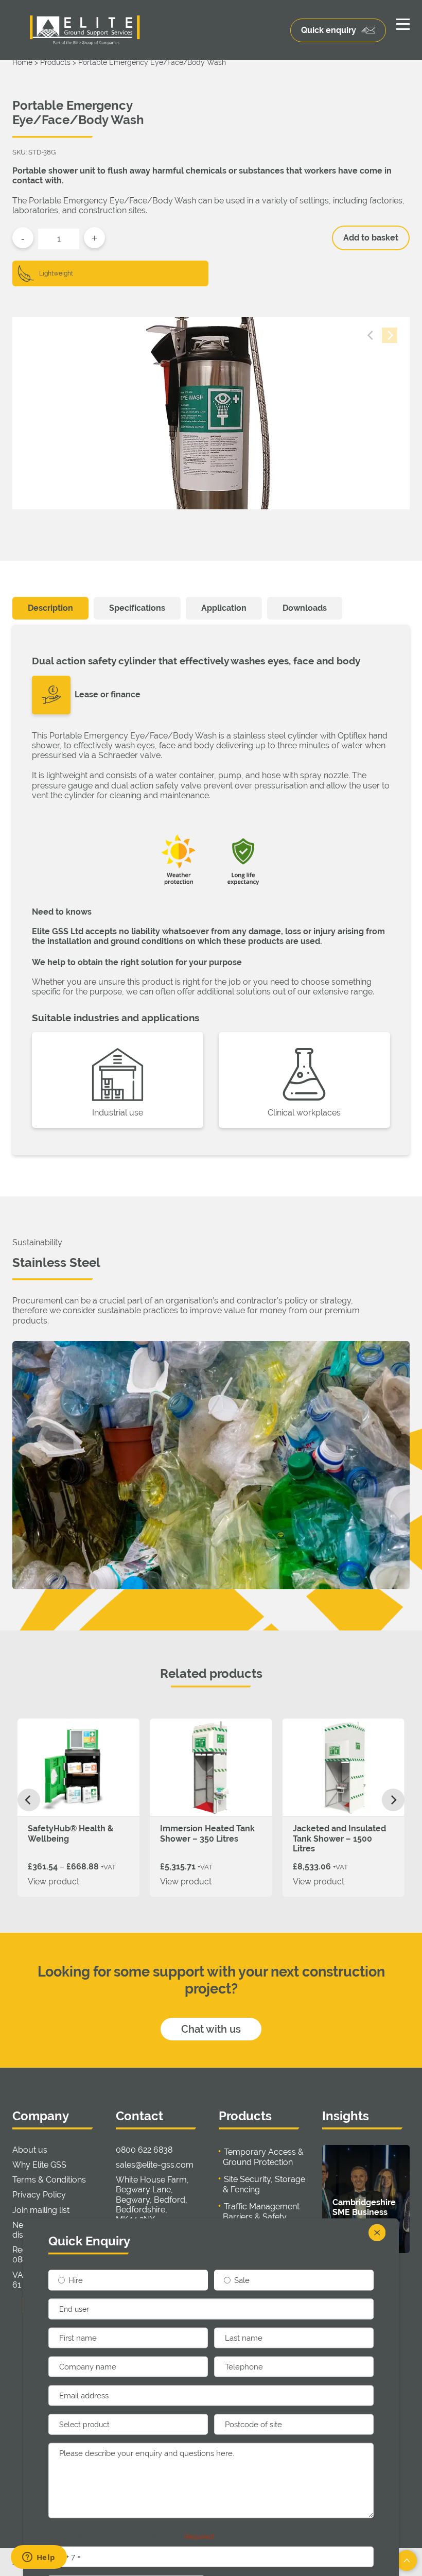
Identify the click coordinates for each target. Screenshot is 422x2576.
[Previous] (29, 1800)
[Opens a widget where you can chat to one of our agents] (39, 2558)
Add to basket (371, 238)
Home (22, 62)
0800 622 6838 (144, 2150)
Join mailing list (41, 2210)
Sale (242, 2280)
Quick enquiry (329, 30)
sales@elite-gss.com (155, 2165)
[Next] (393, 1800)
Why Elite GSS (39, 2165)
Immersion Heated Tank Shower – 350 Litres (207, 1833)
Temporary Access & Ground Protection (263, 2157)
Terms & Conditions (49, 2180)
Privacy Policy (39, 2195)
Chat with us (211, 2029)
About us (30, 2150)
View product (54, 1882)
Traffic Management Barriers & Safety (261, 2212)
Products (55, 62)
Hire (76, 2280)
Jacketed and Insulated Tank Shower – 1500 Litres (339, 1838)
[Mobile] (403, 24)
